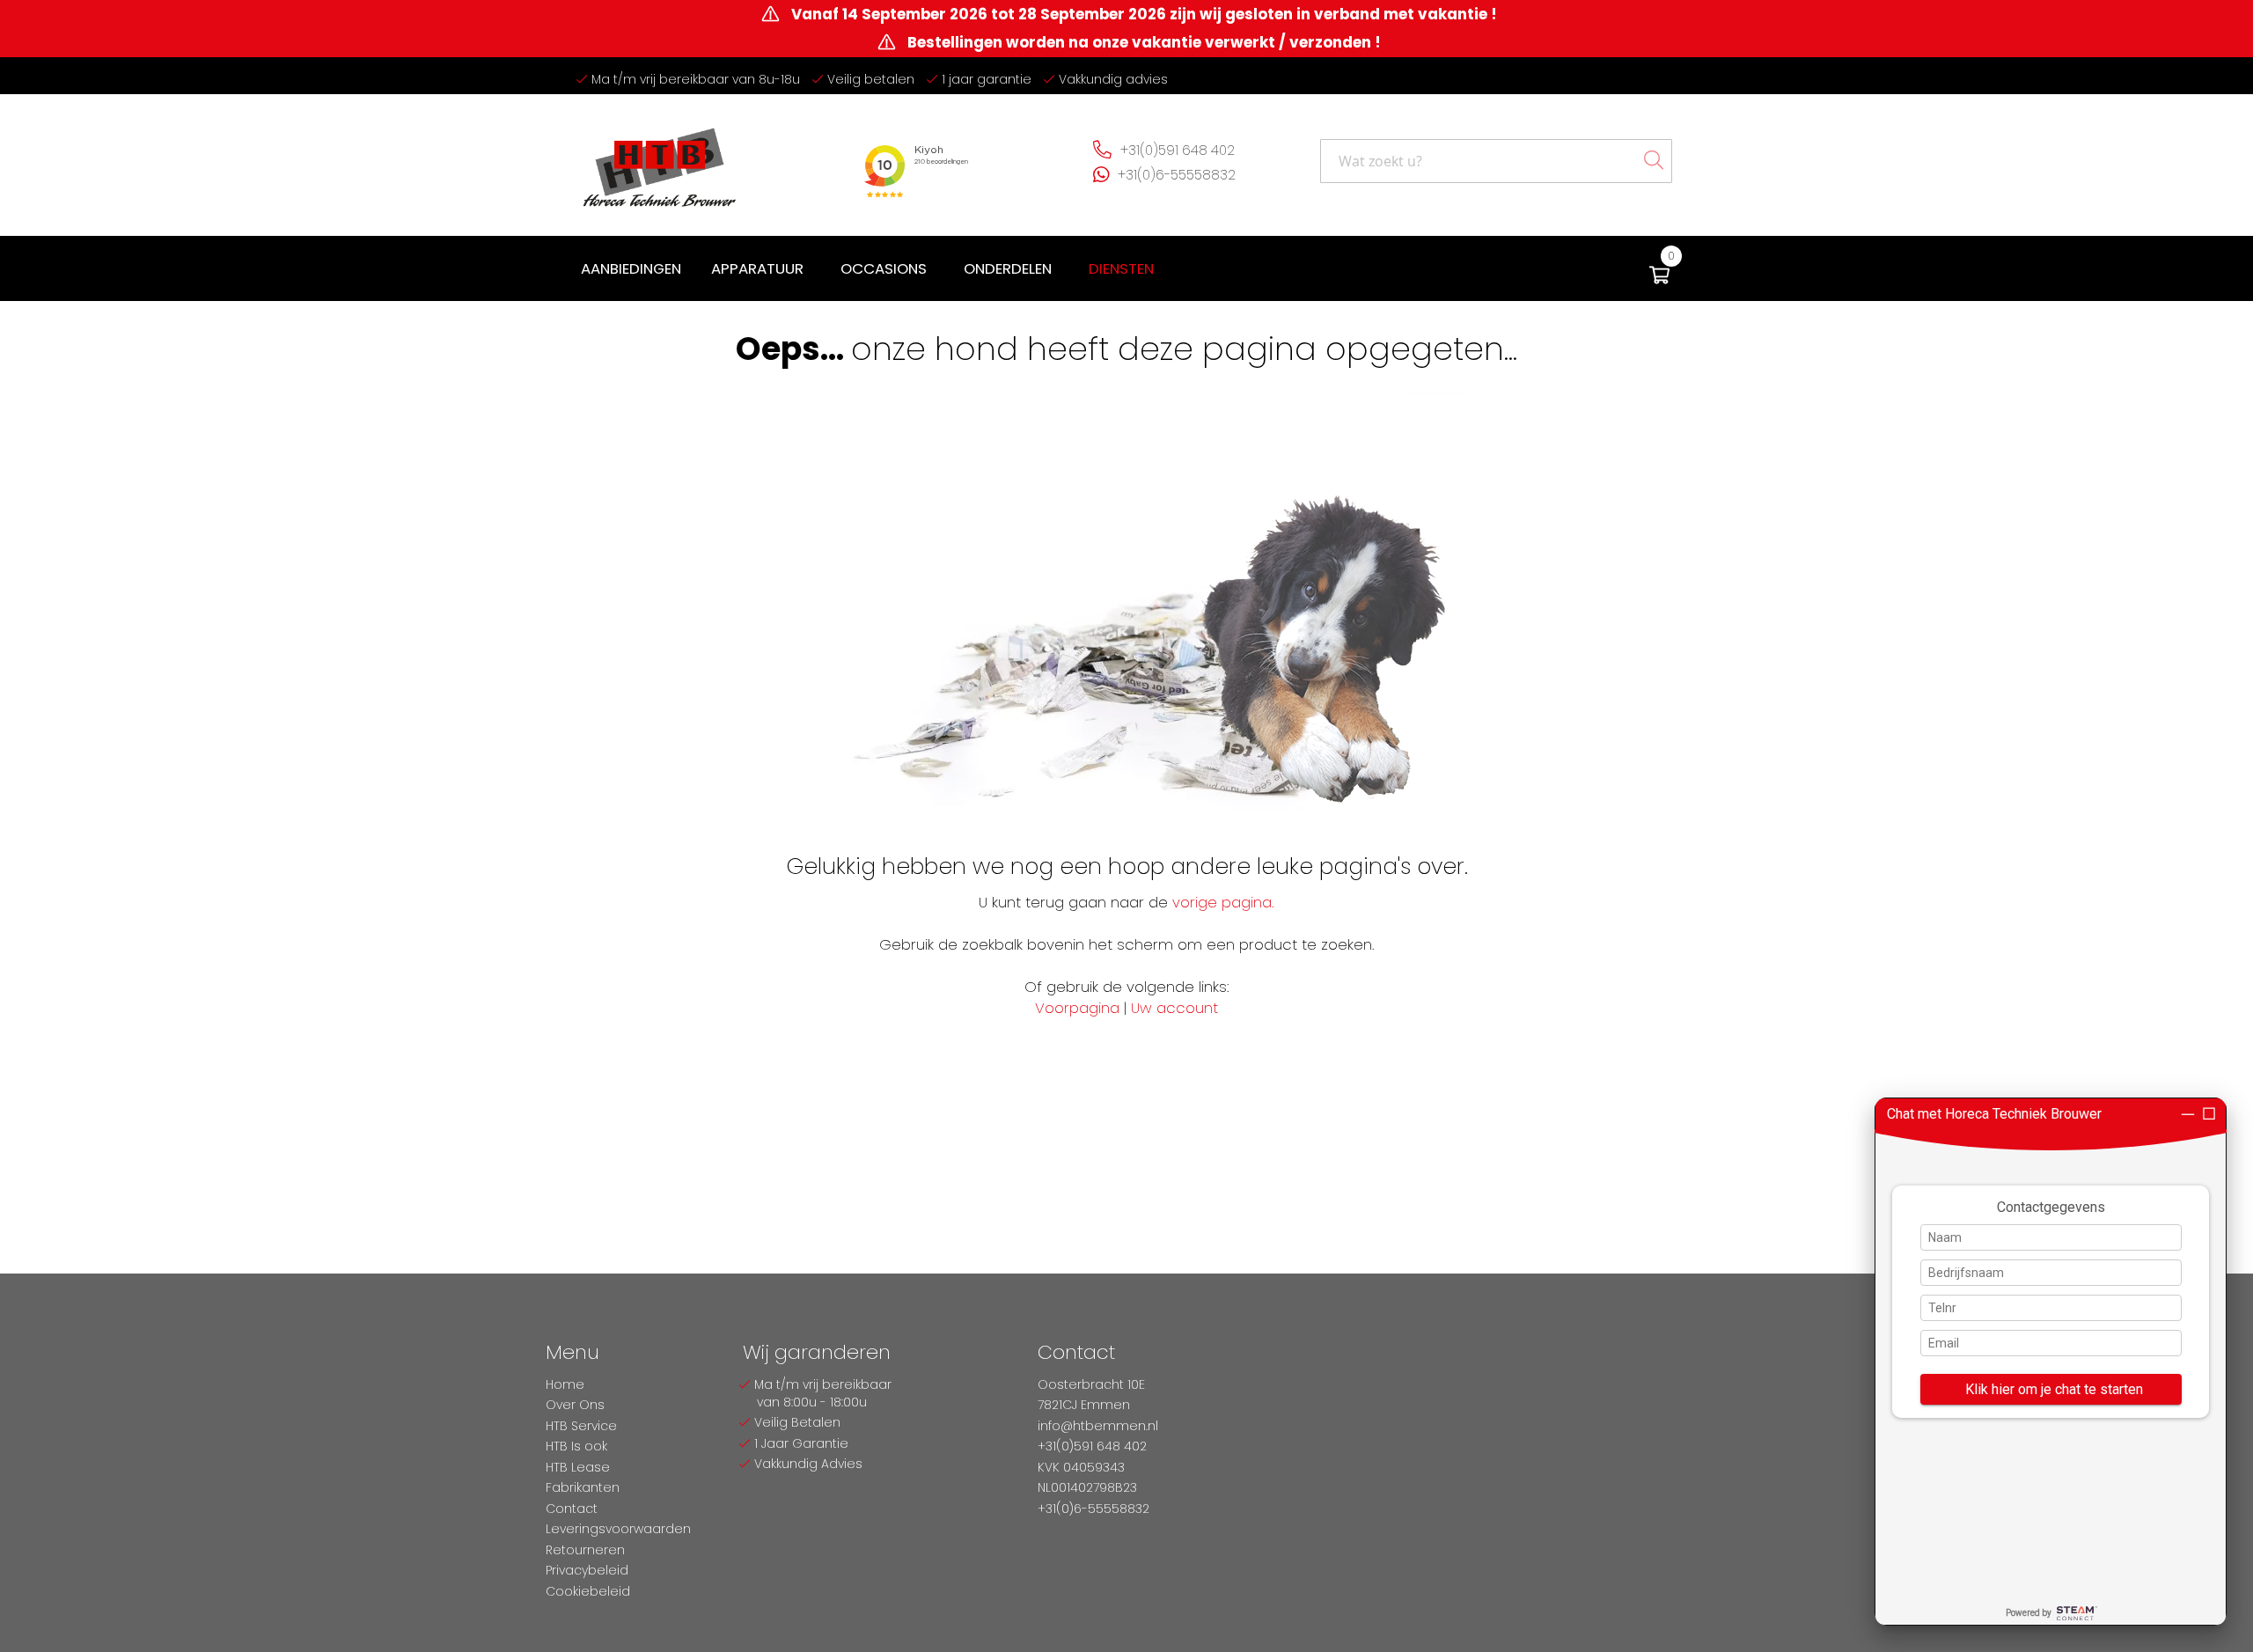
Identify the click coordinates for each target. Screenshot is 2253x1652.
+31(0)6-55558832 (1177, 175)
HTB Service (581, 1426)
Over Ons (575, 1405)
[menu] (871, 269)
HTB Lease (578, 1467)
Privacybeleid (587, 1570)
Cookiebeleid (588, 1591)
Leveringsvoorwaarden (618, 1529)
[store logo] (660, 161)
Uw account (1174, 1008)
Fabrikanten (583, 1487)
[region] (2051, 1362)
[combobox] (1496, 161)
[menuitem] (631, 269)
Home (565, 1384)
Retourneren (585, 1550)
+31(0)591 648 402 (1178, 150)
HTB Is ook (576, 1446)
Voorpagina (1077, 1008)
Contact (572, 1509)
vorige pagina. (1223, 902)
